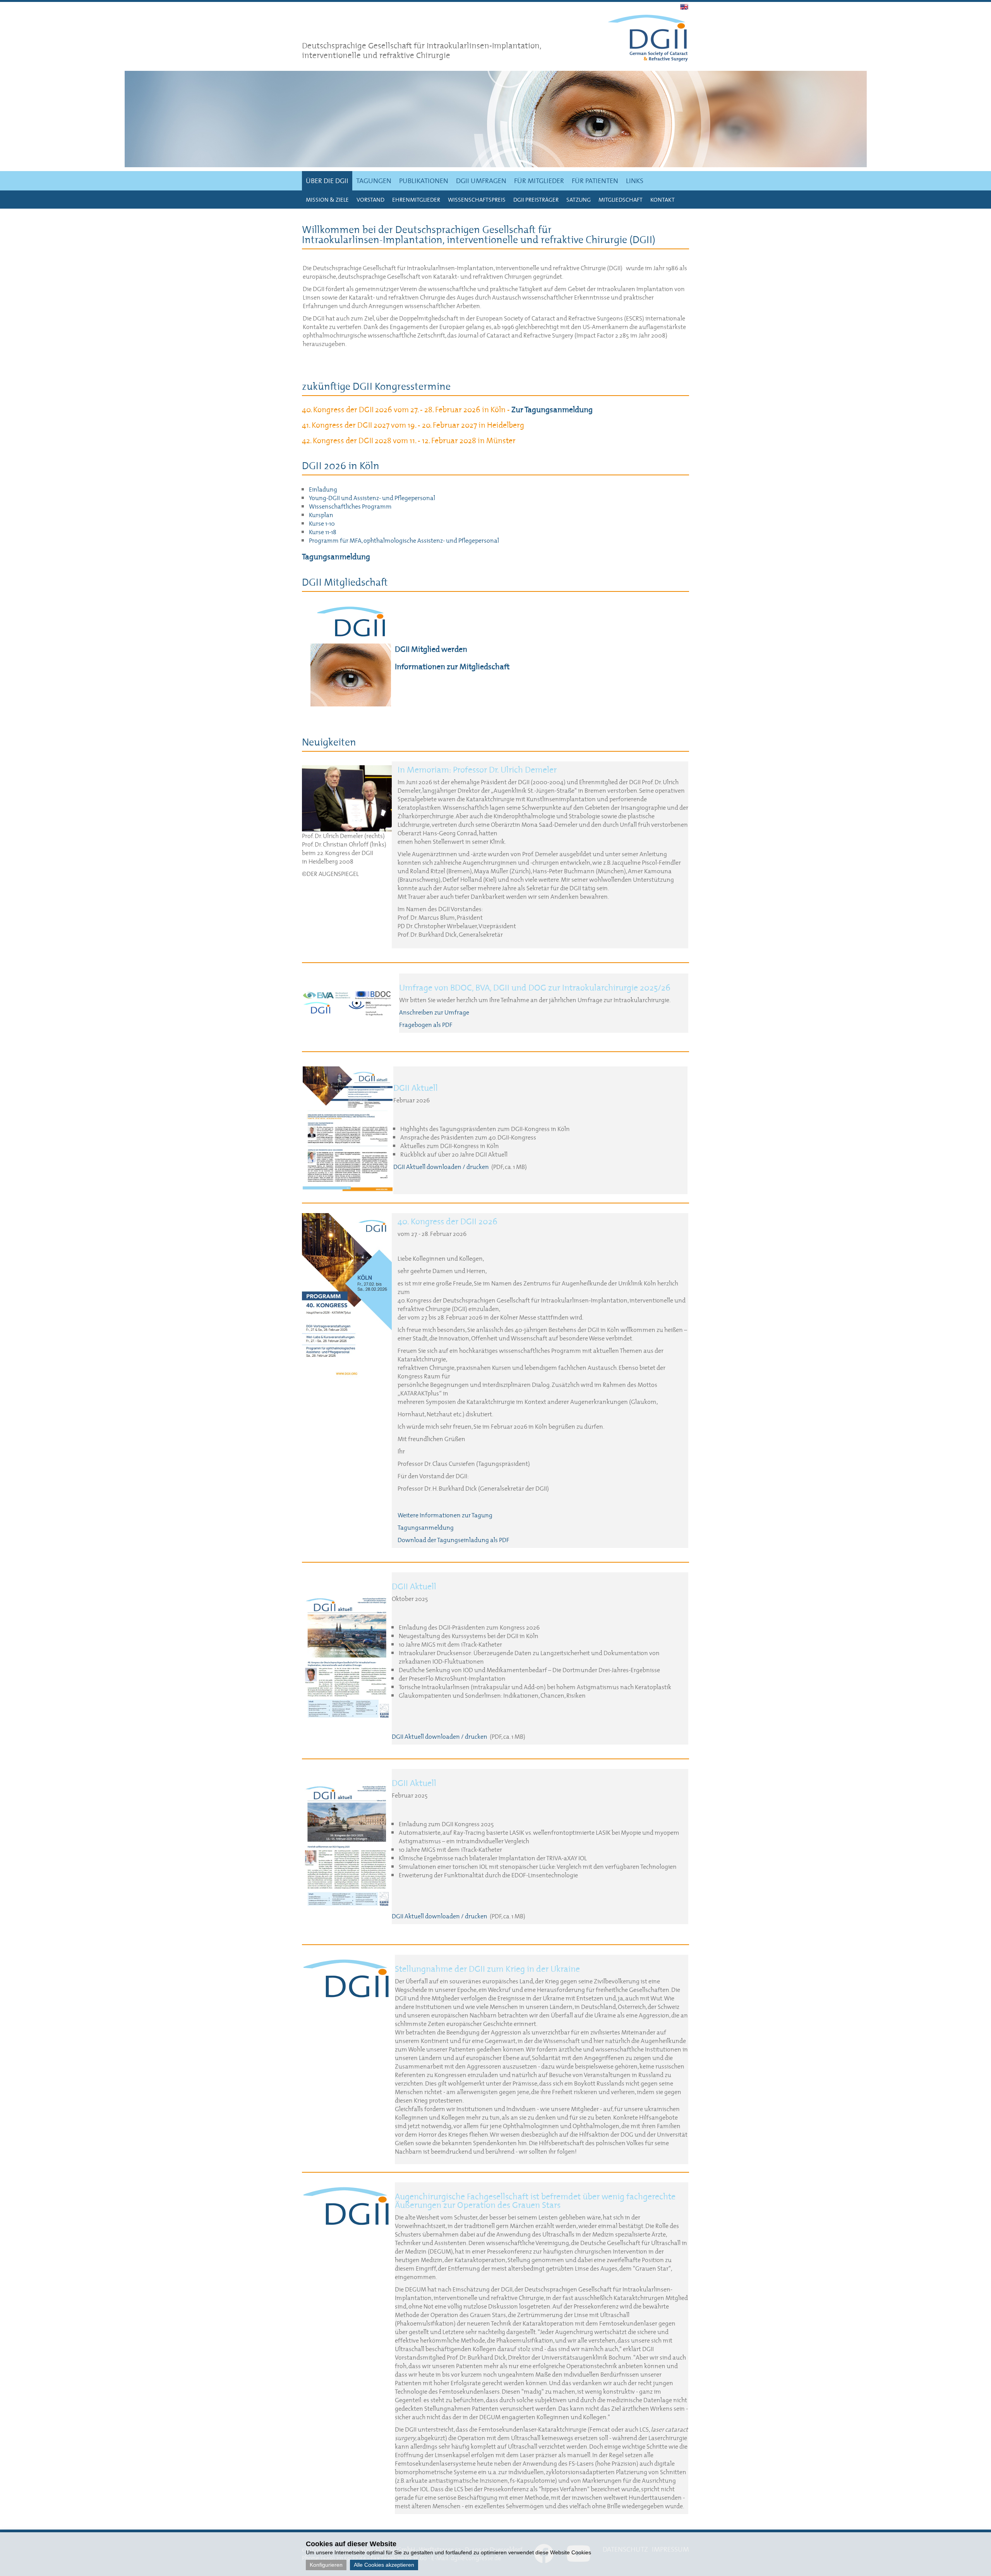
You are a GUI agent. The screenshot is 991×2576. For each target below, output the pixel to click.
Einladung (323, 489)
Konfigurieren (326, 2565)
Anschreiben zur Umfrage (434, 1012)
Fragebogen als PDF (426, 1025)
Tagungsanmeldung (336, 557)
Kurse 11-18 (323, 532)
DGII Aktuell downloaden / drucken (441, 1167)
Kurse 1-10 (322, 523)
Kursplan (321, 515)
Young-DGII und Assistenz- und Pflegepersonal (372, 498)
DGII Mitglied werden (431, 649)
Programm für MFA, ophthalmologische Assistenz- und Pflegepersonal (404, 540)
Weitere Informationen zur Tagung (445, 1515)
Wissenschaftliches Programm (350, 506)
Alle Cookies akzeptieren (384, 2565)
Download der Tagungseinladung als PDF (453, 1540)
